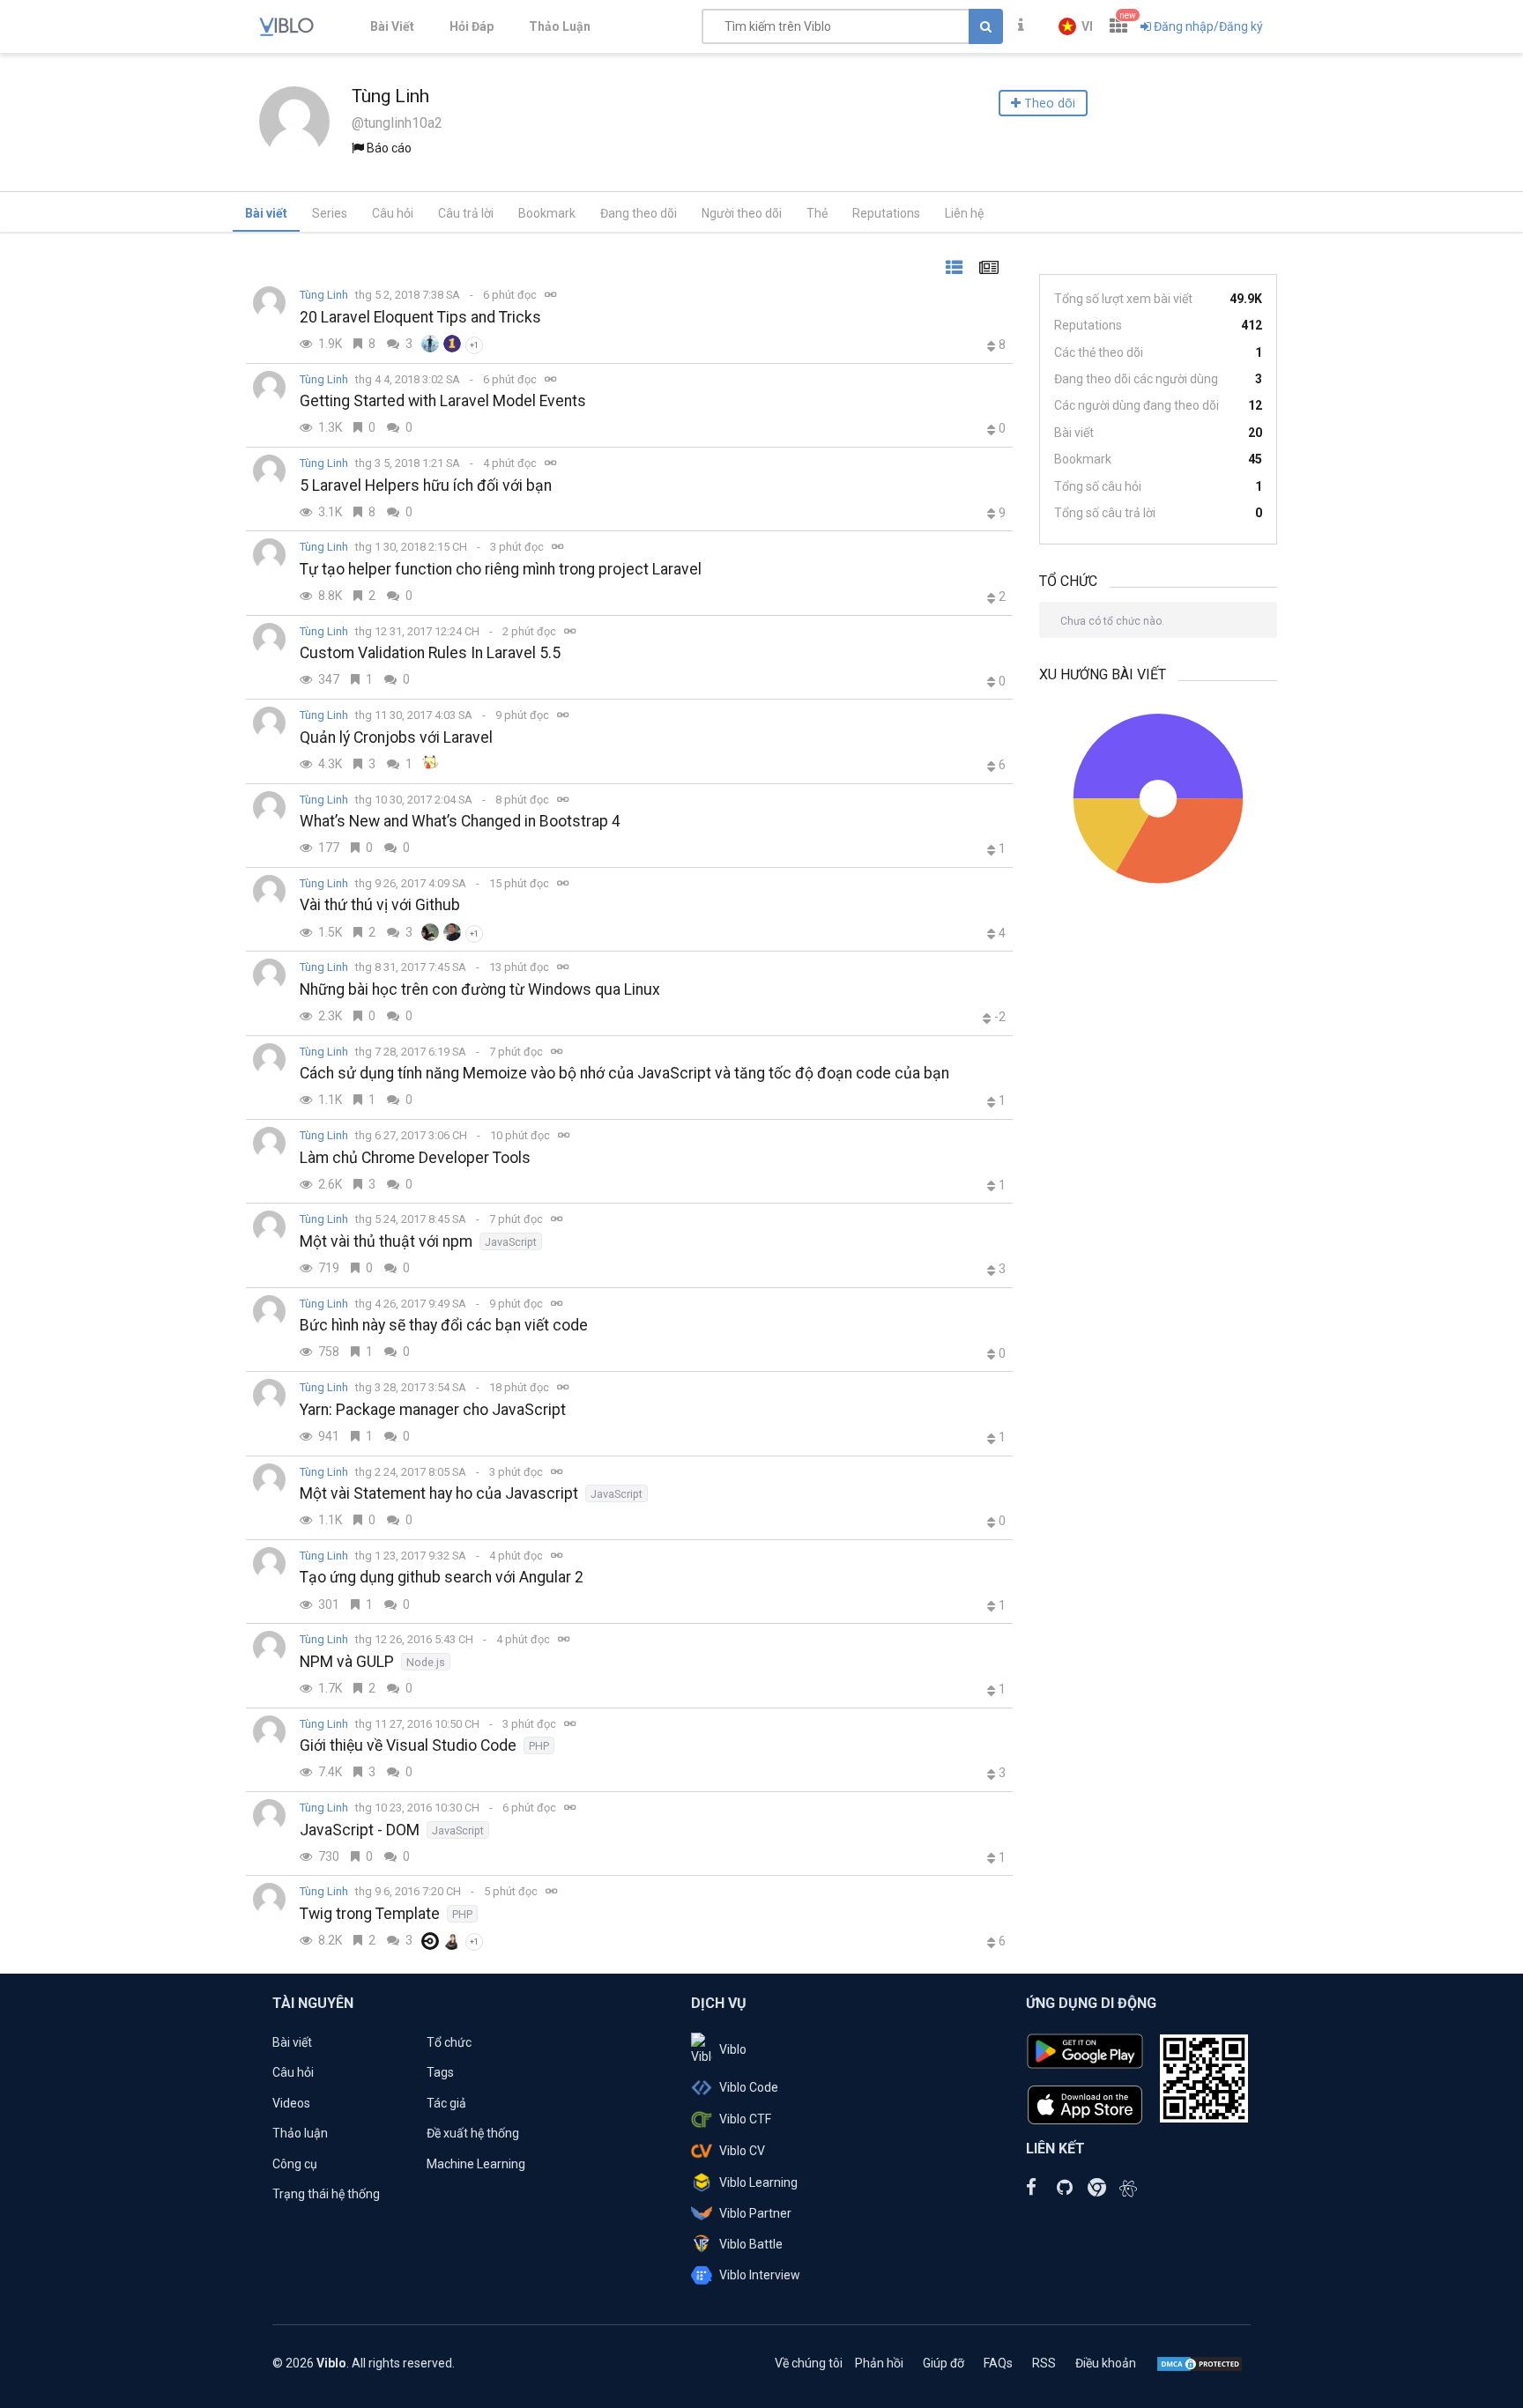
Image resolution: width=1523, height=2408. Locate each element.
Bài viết (266, 213)
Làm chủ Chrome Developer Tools (415, 1158)
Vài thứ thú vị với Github (380, 905)
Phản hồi (879, 2363)
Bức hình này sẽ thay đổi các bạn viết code (444, 1325)
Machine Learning (476, 2164)
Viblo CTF (745, 2119)
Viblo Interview (760, 2275)
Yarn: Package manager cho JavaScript (433, 1410)
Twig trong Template (370, 1914)
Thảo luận (300, 2133)
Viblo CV (742, 2151)
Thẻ (817, 213)
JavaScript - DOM (360, 1830)
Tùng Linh (324, 295)
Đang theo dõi (639, 213)
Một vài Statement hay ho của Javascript (439, 1493)
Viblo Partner (755, 2213)
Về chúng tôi (809, 2363)
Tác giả (446, 2103)
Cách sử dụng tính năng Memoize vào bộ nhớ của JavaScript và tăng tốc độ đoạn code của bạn (624, 1073)
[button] (1076, 26)
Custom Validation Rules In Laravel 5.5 (430, 653)
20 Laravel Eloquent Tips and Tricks (420, 317)
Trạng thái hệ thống (326, 2194)
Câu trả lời (466, 213)
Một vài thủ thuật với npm (386, 1241)
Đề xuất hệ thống (473, 2133)
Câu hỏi (393, 213)
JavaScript (511, 1242)
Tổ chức (449, 2042)
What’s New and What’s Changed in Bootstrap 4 (460, 821)
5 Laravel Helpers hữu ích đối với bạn (426, 485)
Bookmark (547, 213)
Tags (440, 2072)
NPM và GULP (347, 1662)
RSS (1044, 2363)
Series (330, 213)
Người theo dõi (742, 213)
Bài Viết (392, 26)
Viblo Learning (758, 2182)
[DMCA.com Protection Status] (1200, 2363)
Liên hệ (964, 213)
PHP (539, 1746)
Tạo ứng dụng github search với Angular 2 (442, 1577)
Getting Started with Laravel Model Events (443, 401)
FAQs (998, 2363)
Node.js (426, 1662)
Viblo (733, 2049)
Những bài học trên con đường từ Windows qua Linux (480, 989)
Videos (291, 2103)
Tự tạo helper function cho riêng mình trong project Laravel (501, 569)
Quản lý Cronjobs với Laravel (396, 737)
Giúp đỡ (944, 2363)
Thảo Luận (560, 26)
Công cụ (295, 2164)
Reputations (886, 213)
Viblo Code (749, 2087)
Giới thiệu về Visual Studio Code (408, 1745)
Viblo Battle (751, 2244)
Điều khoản (1106, 2363)
